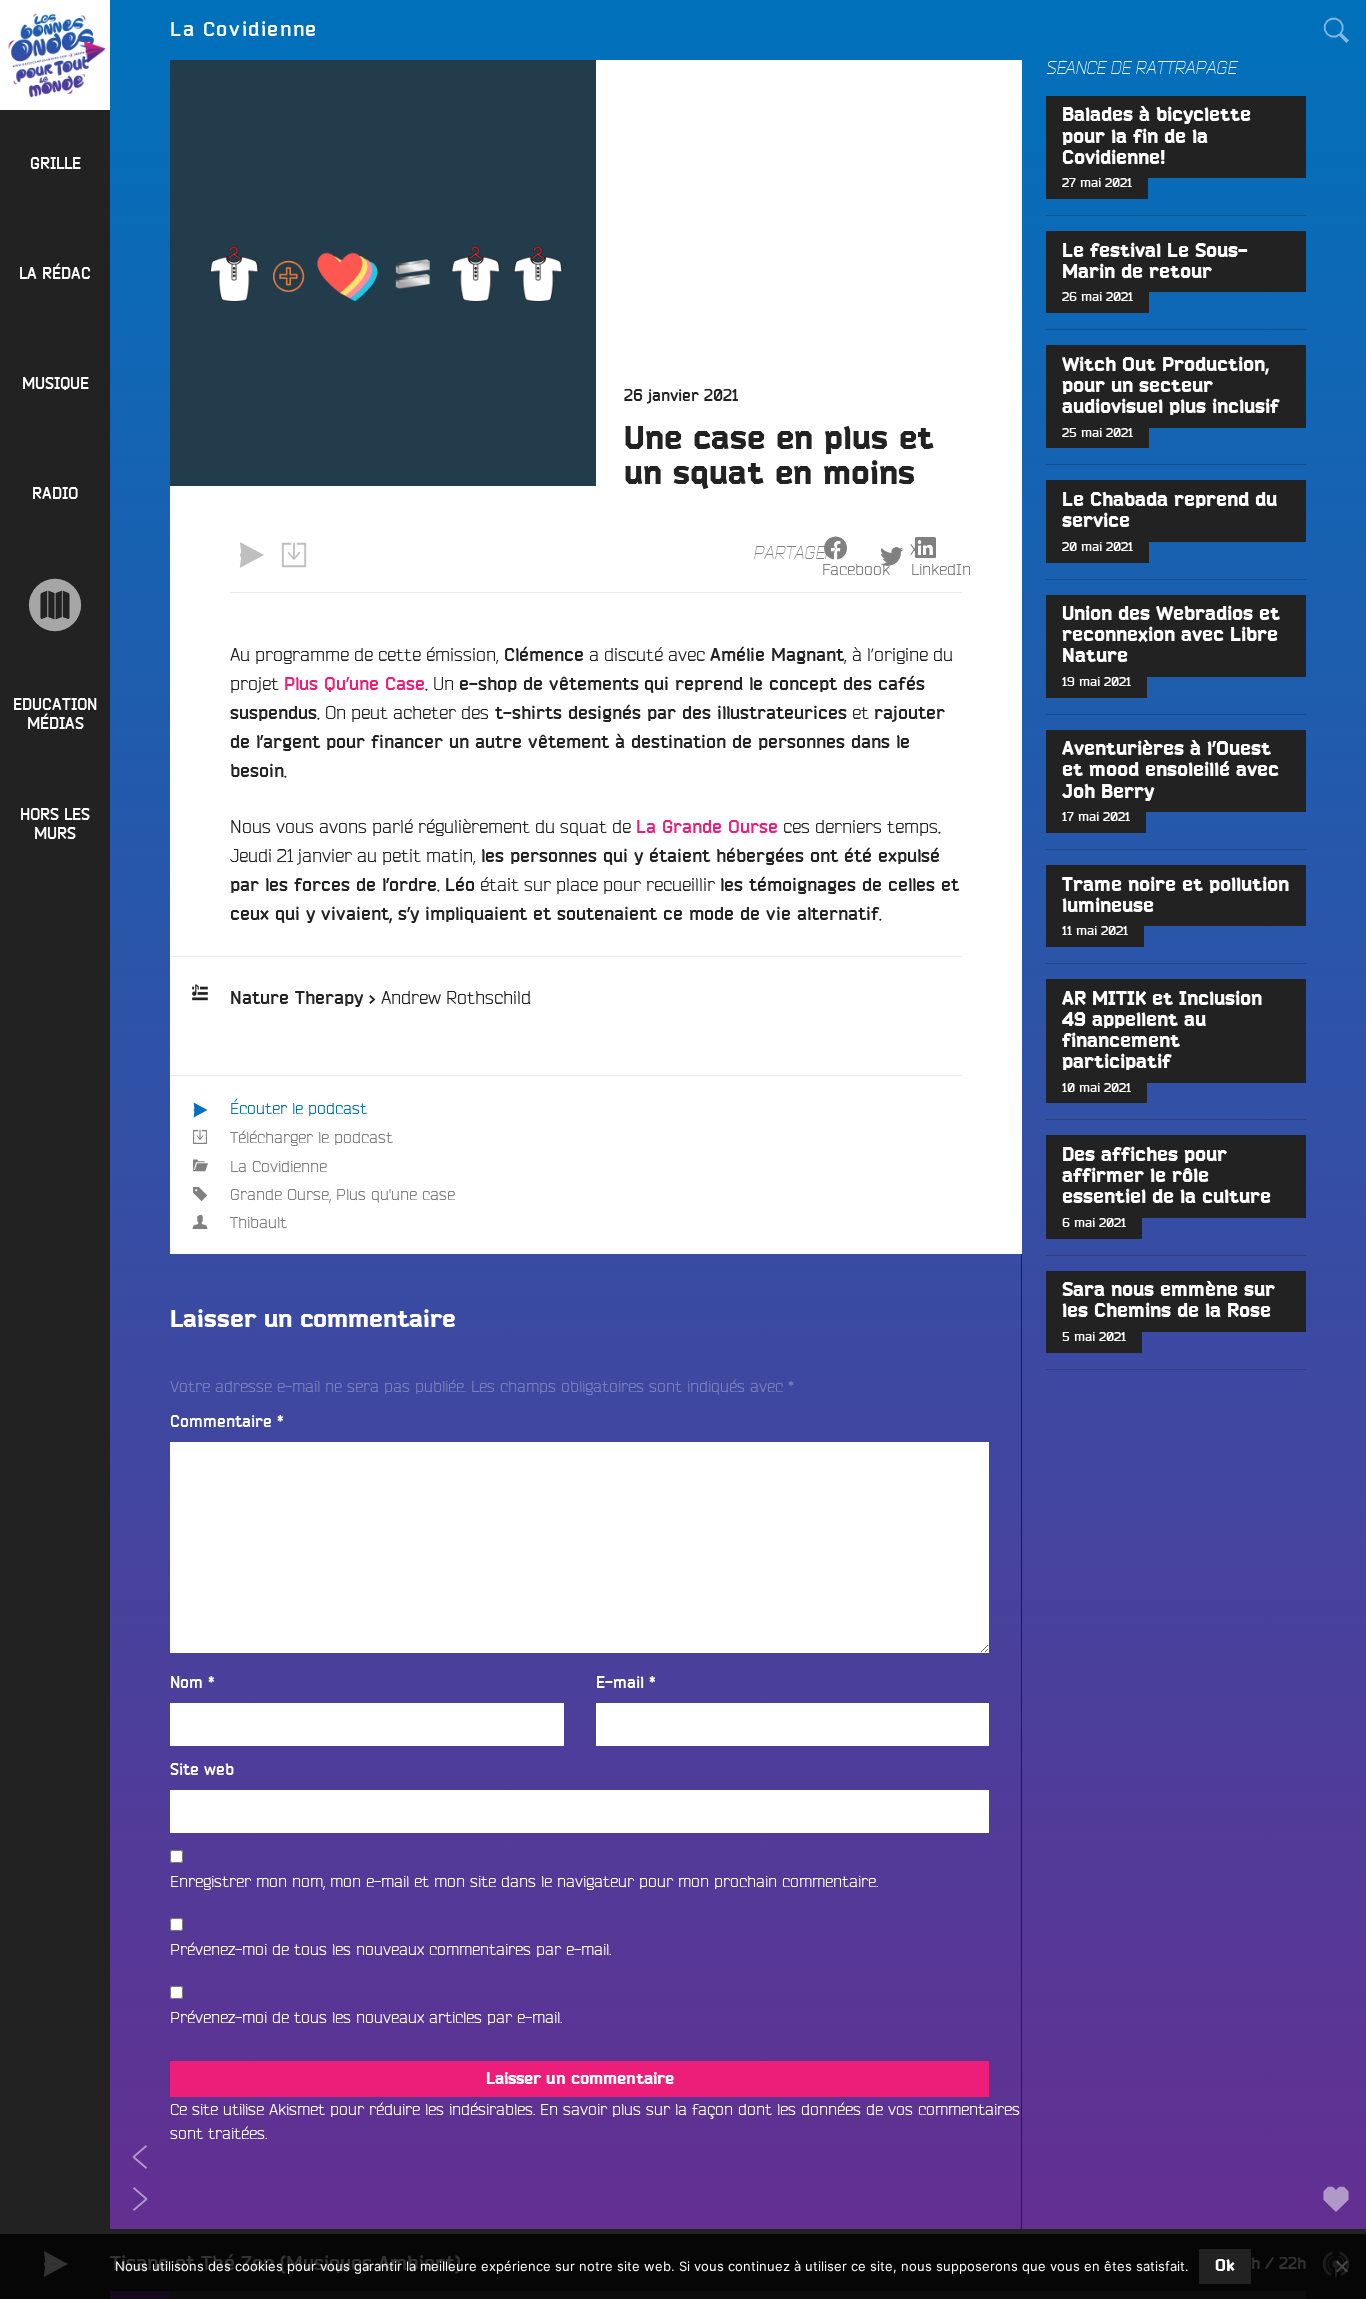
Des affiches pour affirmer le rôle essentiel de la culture (1166, 1176)
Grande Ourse (279, 1194)
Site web (202, 1770)
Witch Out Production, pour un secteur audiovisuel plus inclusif (1170, 386)
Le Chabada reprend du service (1169, 511)
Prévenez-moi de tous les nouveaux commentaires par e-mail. (390, 1949)
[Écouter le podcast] (251, 555)
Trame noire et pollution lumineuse (1175, 896)
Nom (192, 1683)
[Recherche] (1336, 30)
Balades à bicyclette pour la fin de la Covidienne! (1156, 136)
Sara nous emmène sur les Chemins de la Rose (1168, 1301)
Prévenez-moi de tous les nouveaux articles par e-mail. (366, 2017)
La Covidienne (278, 1166)
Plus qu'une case (395, 1194)
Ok (1225, 2266)
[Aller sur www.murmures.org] (55, 605)
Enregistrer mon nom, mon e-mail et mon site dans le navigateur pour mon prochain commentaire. (524, 1881)
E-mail (626, 1683)
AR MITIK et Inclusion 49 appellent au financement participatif (1162, 1031)
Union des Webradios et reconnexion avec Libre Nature (1171, 635)
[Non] (1341, 2266)
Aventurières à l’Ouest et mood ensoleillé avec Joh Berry (1170, 770)
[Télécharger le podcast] (293, 555)
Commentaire (227, 1422)
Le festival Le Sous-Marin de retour (1155, 262)
